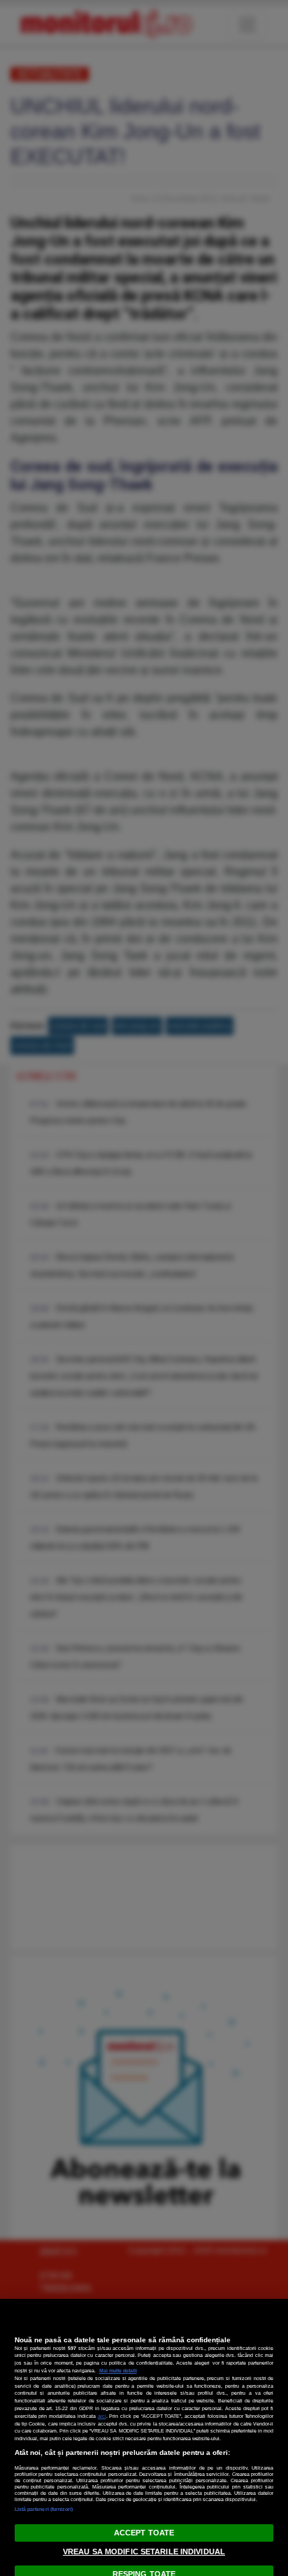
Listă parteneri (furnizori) (44, 2509)
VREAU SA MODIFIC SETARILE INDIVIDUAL (144, 2552)
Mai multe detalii (118, 2371)
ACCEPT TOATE (144, 2533)
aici (102, 2416)
